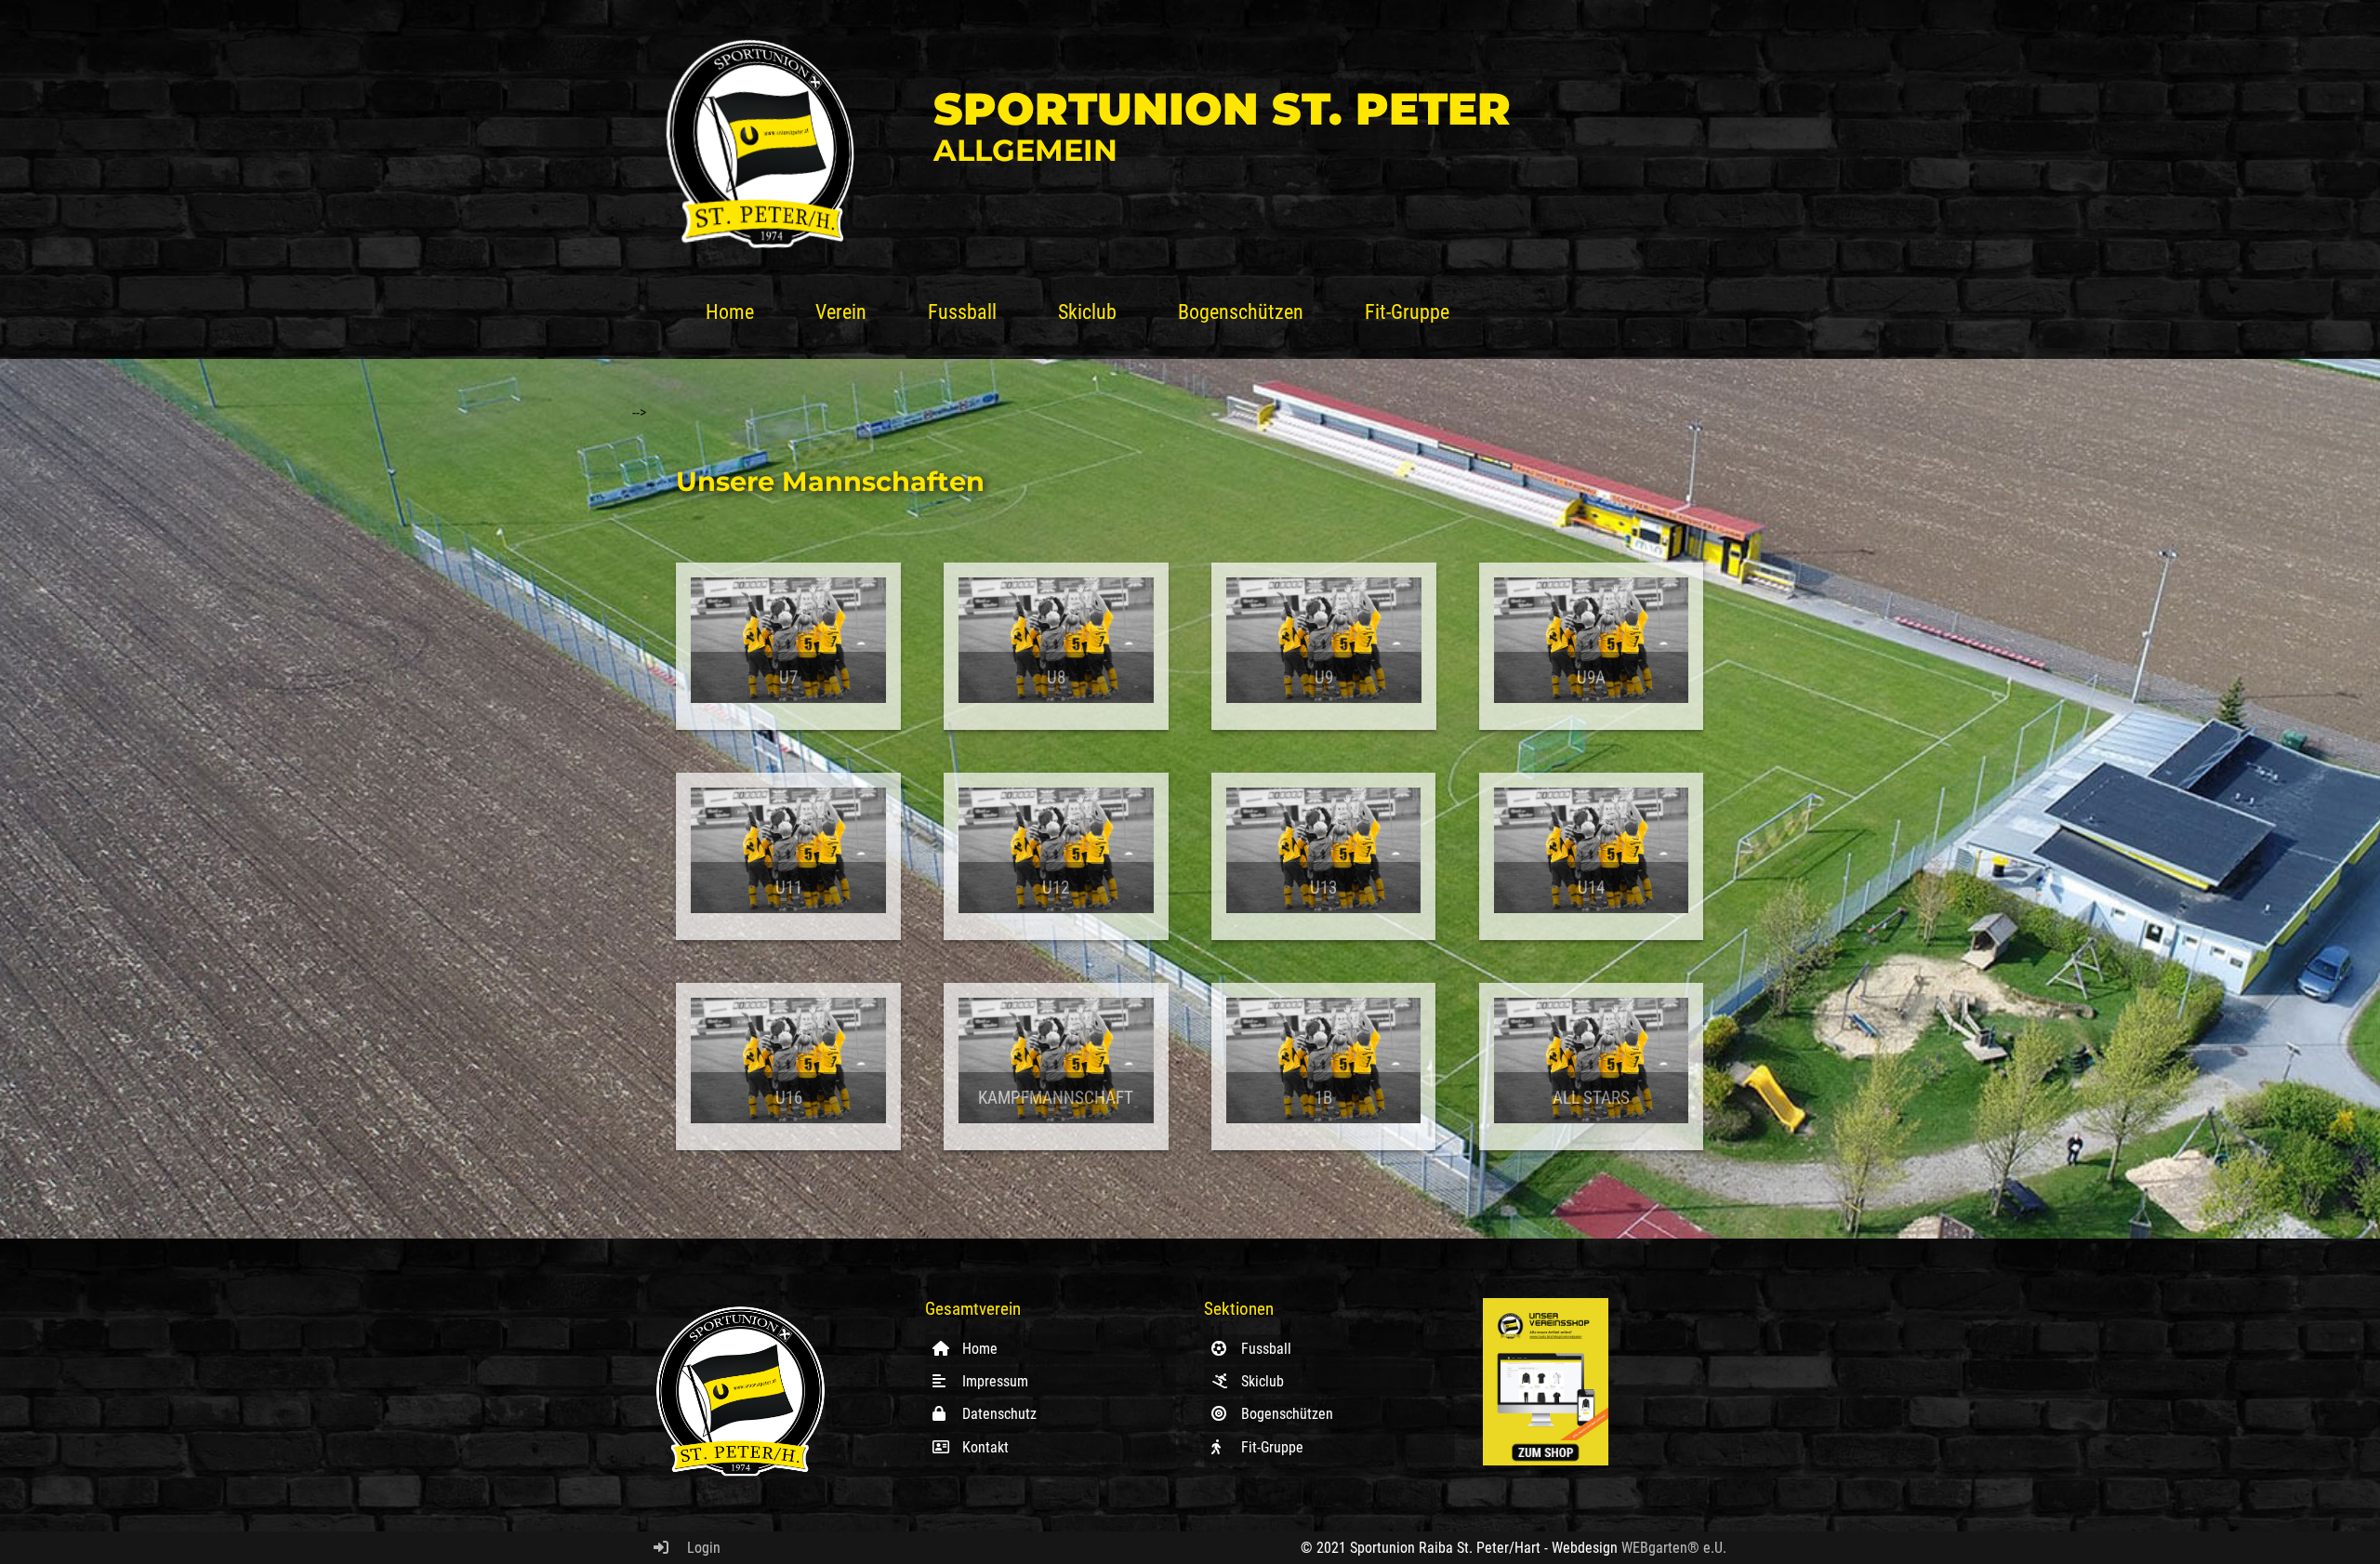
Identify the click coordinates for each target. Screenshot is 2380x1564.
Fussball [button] (962, 311)
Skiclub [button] (1087, 311)
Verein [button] (841, 311)
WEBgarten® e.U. (1674, 1548)
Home (730, 311)
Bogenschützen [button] (1241, 311)
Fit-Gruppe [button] (1407, 311)
